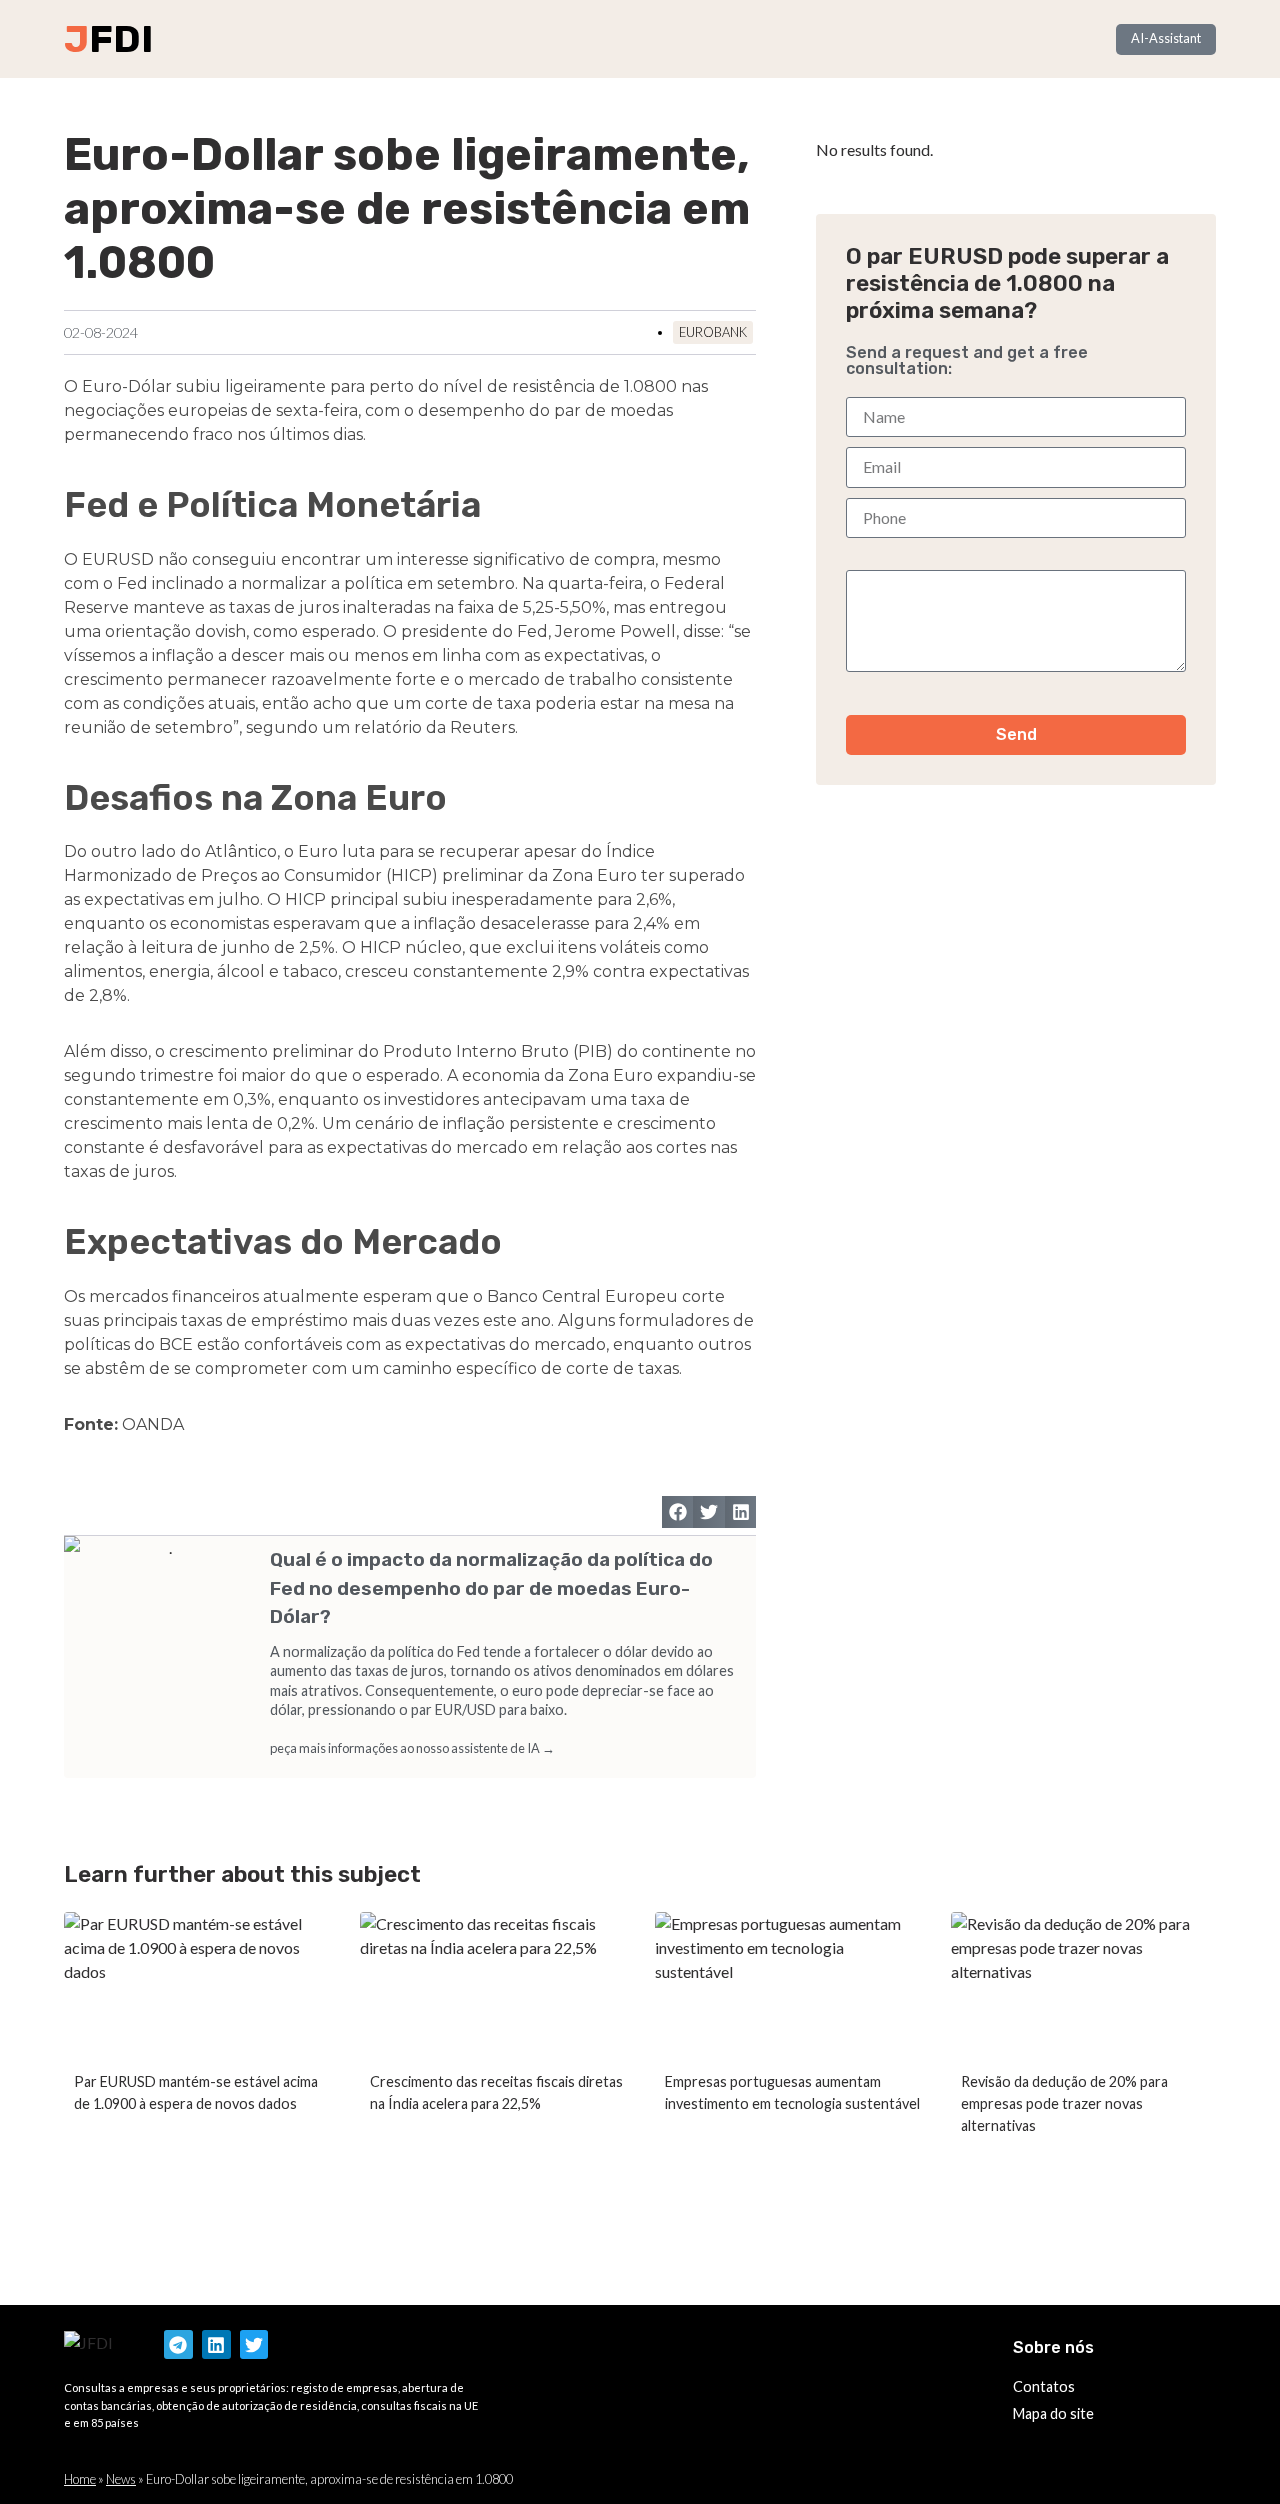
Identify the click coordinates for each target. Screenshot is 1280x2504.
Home (80, 2479)
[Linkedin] (216, 2344)
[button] (678, 1512)
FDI (121, 39)
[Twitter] (254, 2344)
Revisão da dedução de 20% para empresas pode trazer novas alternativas (1064, 2103)
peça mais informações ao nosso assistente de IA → (412, 1748)
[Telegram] (178, 2344)
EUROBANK (713, 332)
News (121, 2479)
